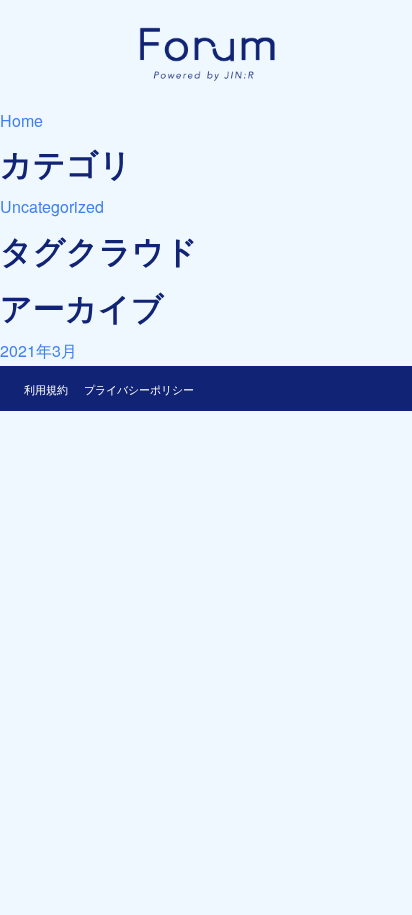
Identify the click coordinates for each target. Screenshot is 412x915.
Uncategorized (52, 206)
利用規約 (46, 389)
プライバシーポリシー (139, 389)
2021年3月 (38, 350)
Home (21, 120)
